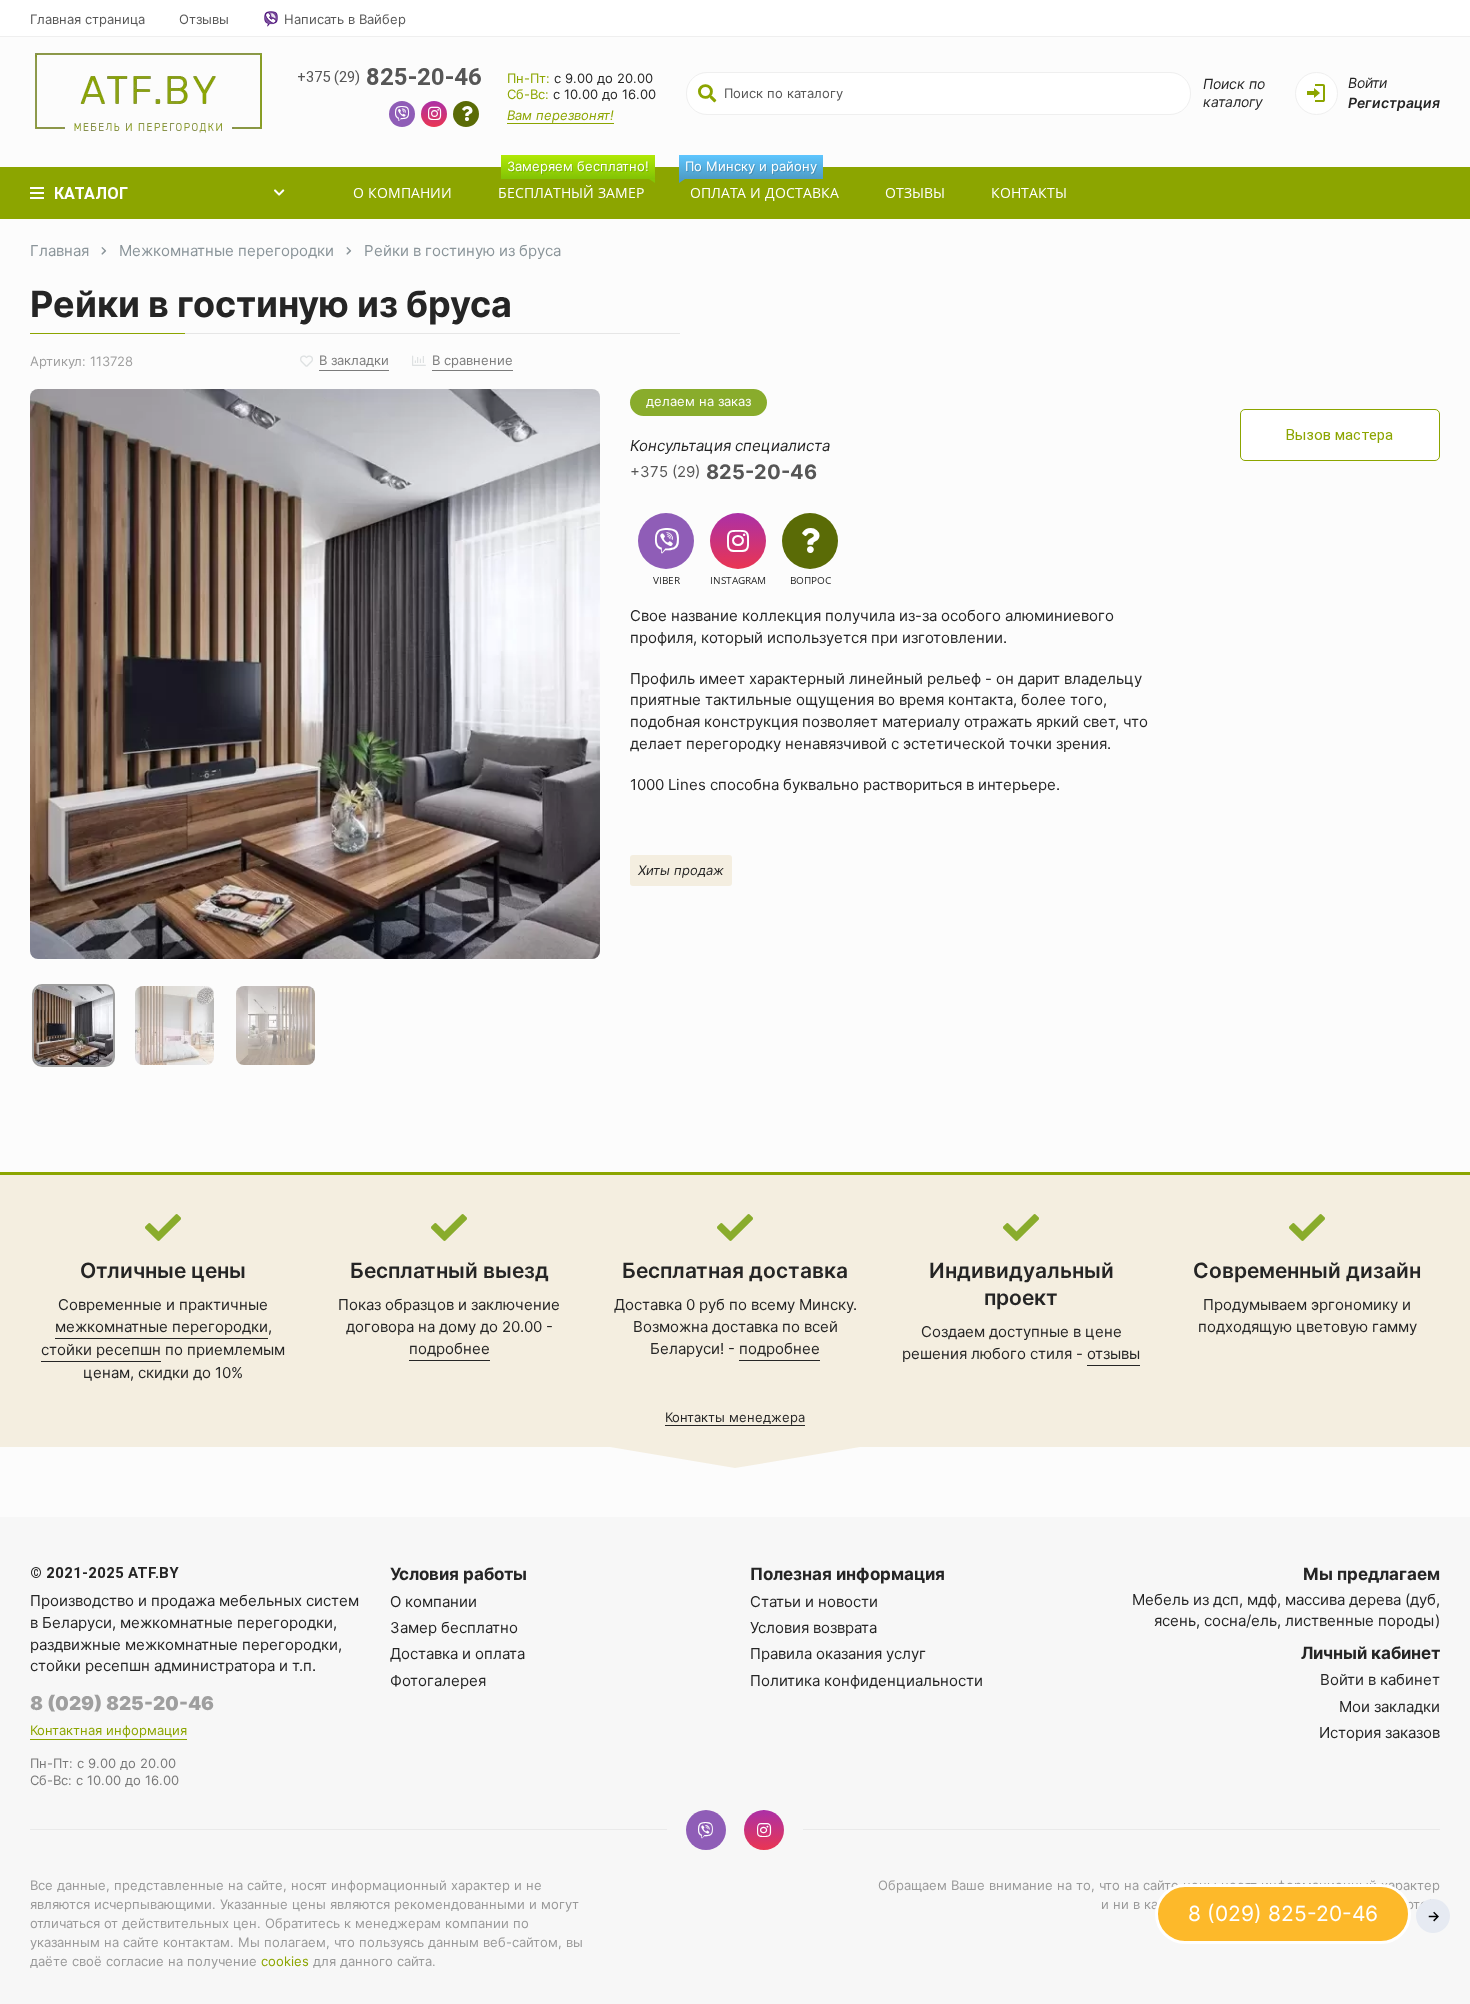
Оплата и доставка (762, 184)
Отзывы (204, 19)
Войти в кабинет (1380, 1679)
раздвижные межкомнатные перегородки (184, 1644)
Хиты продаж (681, 870)
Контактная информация (108, 1730)
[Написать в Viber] (402, 116)
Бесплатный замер (573, 184)
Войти (1367, 82)
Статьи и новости (814, 1601)
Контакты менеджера (735, 1417)
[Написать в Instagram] (434, 116)
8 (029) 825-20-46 (122, 1703)
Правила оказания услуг (838, 1653)
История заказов (1379, 1732)
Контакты (1029, 192)
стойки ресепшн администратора (152, 1665)
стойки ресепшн (101, 1349)
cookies (285, 1961)
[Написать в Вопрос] (466, 116)
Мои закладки (1389, 1706)
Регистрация (1394, 102)
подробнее (449, 1348)
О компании (402, 192)
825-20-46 (389, 77)
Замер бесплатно (454, 1627)
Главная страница (87, 19)
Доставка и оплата (457, 1653)
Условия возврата (813, 1627)
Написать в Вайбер (345, 19)
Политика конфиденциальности (866, 1680)
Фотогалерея (438, 1680)
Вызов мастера (1339, 435)
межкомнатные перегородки (161, 1326)
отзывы (1113, 1353)
